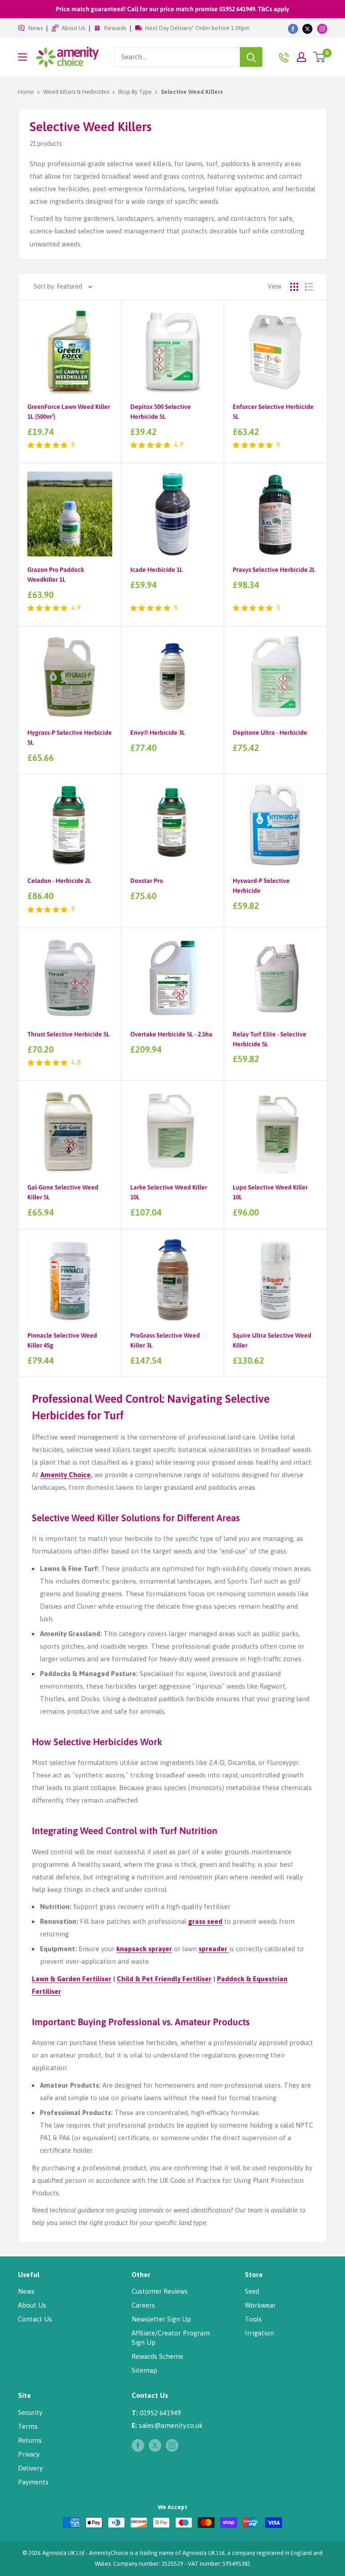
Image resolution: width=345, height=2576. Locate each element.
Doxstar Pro (147, 881)
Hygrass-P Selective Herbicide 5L (70, 737)
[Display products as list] (309, 287)
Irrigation (259, 2333)
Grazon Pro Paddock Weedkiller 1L (56, 575)
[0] (320, 57)
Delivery (30, 2468)
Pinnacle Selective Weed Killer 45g (62, 1340)
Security (30, 2412)
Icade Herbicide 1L (157, 570)
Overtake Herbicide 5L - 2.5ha (171, 1034)
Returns (30, 2440)
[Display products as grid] (294, 287)
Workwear (260, 2305)
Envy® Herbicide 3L (158, 733)
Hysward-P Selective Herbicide (261, 886)
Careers (143, 2305)
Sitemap (144, 2370)
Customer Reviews (160, 2291)
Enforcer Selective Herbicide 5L (273, 412)
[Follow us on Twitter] (307, 28)
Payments (33, 2482)
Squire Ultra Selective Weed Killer (272, 1340)
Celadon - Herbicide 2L (59, 881)
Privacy (29, 2454)
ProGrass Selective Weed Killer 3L (165, 1340)
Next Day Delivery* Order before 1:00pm (197, 28)
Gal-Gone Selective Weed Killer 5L (63, 1192)
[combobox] (177, 57)
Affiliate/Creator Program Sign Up (171, 2338)
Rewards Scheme (157, 2356)
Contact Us (35, 2319)
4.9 (179, 445)
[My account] (301, 57)
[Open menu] (22, 57)
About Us (73, 28)
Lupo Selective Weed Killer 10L (270, 1192)
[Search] (251, 57)
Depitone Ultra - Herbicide (270, 733)
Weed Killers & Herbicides (76, 92)
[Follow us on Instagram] (322, 28)
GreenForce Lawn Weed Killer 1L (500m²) (69, 412)
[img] (31, 445)
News (35, 28)
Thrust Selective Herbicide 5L (69, 1034)
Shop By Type (135, 92)
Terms (28, 2426)
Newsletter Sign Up (161, 2319)
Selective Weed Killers (192, 92)
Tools (253, 2319)
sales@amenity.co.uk (171, 2425)
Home (26, 92)
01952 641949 (160, 2413)
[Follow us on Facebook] (293, 28)
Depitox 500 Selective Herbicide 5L (161, 412)
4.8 (76, 1063)
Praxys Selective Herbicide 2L (274, 570)
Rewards (115, 28)
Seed (252, 2291)
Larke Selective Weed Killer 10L (169, 1192)
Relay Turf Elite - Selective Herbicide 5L (270, 1039)
